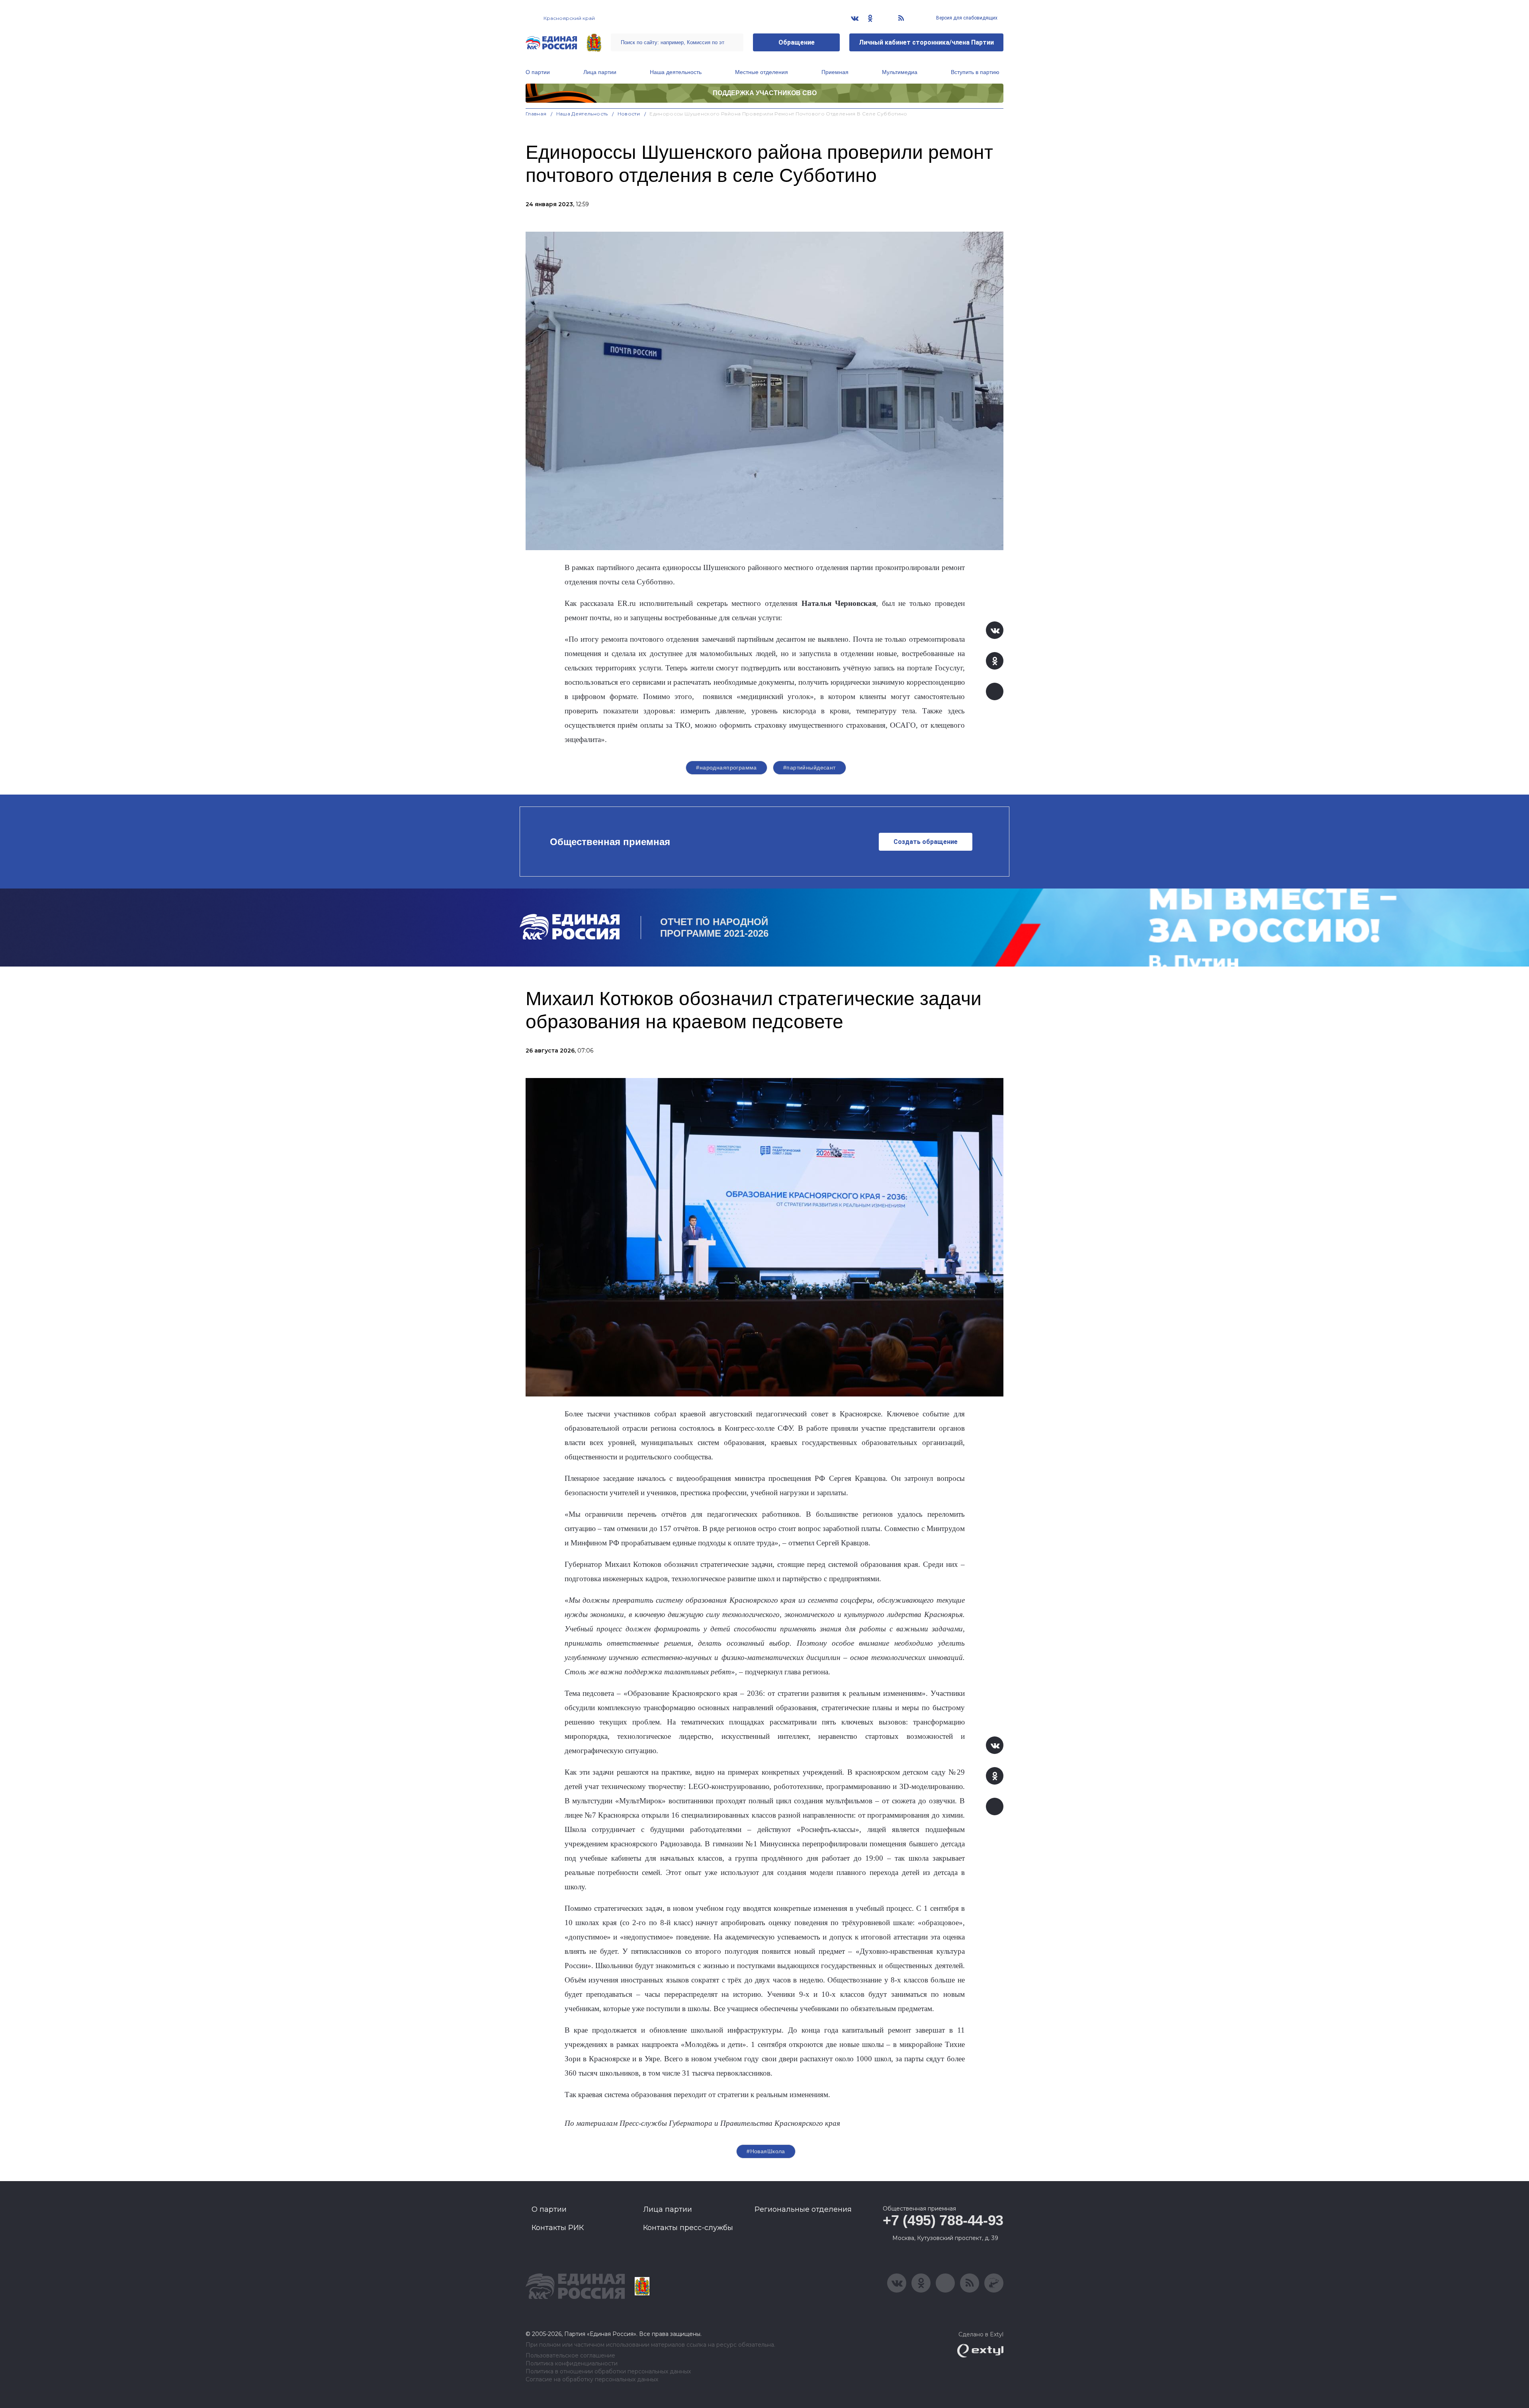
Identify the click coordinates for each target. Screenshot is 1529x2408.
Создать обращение (926, 842)
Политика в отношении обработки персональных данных (608, 2372)
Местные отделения (762, 72)
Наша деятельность (676, 72)
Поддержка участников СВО (765, 93)
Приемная (835, 72)
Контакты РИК (558, 2228)
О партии (538, 72)
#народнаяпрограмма (726, 768)
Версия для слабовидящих (966, 18)
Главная (536, 114)
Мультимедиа (900, 72)
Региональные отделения (803, 2209)
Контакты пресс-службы (688, 2228)
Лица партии (600, 72)
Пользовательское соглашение (570, 2356)
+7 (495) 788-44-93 (943, 2220)
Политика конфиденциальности (572, 2364)
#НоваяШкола (766, 2151)
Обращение (797, 42)
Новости (629, 114)
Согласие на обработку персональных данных (592, 2380)
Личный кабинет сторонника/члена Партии (926, 42)
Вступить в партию (975, 72)
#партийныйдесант (809, 768)
